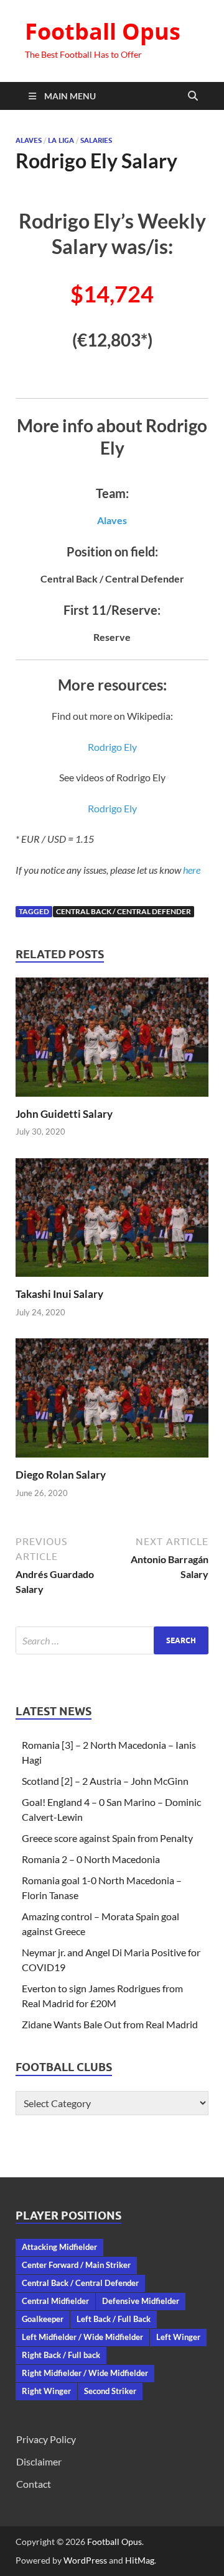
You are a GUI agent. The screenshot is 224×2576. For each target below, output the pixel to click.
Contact (34, 2484)
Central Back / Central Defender (124, 911)
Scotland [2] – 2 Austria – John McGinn (105, 1781)
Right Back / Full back (61, 2355)
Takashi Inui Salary (59, 1294)
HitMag (140, 2560)
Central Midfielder (55, 2301)
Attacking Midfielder (59, 2247)
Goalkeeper (43, 2319)
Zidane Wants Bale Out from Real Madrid (110, 2024)
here (192, 870)
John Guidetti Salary (64, 1114)
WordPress (85, 2560)
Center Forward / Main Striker (76, 2265)
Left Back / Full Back (114, 2319)
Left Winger (178, 2337)
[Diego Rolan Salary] (112, 1402)
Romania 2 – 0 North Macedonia (91, 1859)
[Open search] (193, 96)
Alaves (29, 140)
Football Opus (103, 31)
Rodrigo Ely (112, 747)
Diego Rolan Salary (61, 1475)
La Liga (61, 140)
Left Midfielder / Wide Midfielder (82, 2337)
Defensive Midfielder (141, 2301)
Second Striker (110, 2391)
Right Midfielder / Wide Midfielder (85, 2373)
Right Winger (46, 2391)
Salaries (96, 140)
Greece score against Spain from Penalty (107, 1838)
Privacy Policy (46, 2439)
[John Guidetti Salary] (112, 1041)
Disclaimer (39, 2461)
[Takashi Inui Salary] (112, 1221)
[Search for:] (112, 1640)
